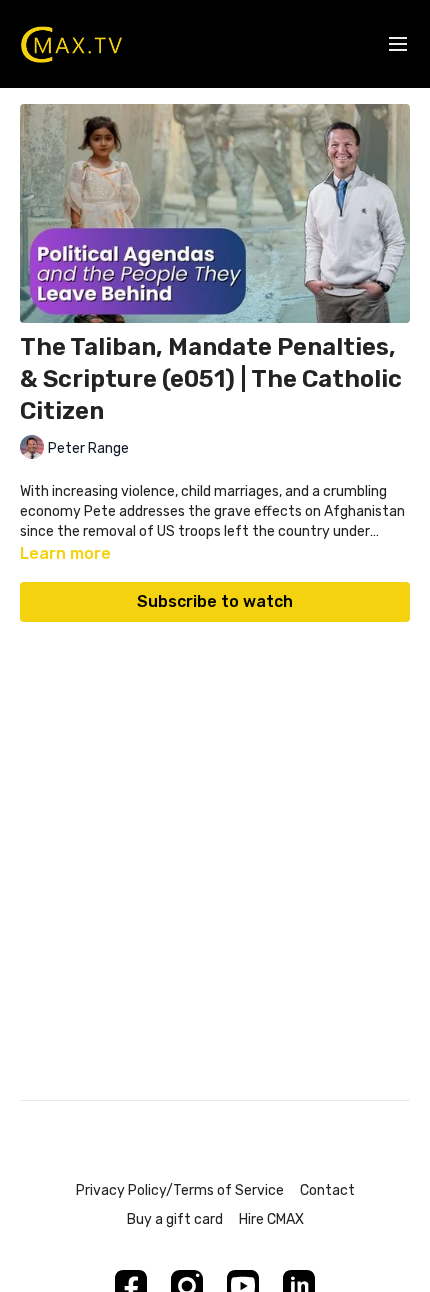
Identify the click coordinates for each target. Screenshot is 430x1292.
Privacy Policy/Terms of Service (180, 1190)
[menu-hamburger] (398, 44)
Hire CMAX (271, 1219)
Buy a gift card (175, 1219)
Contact (327, 1190)
